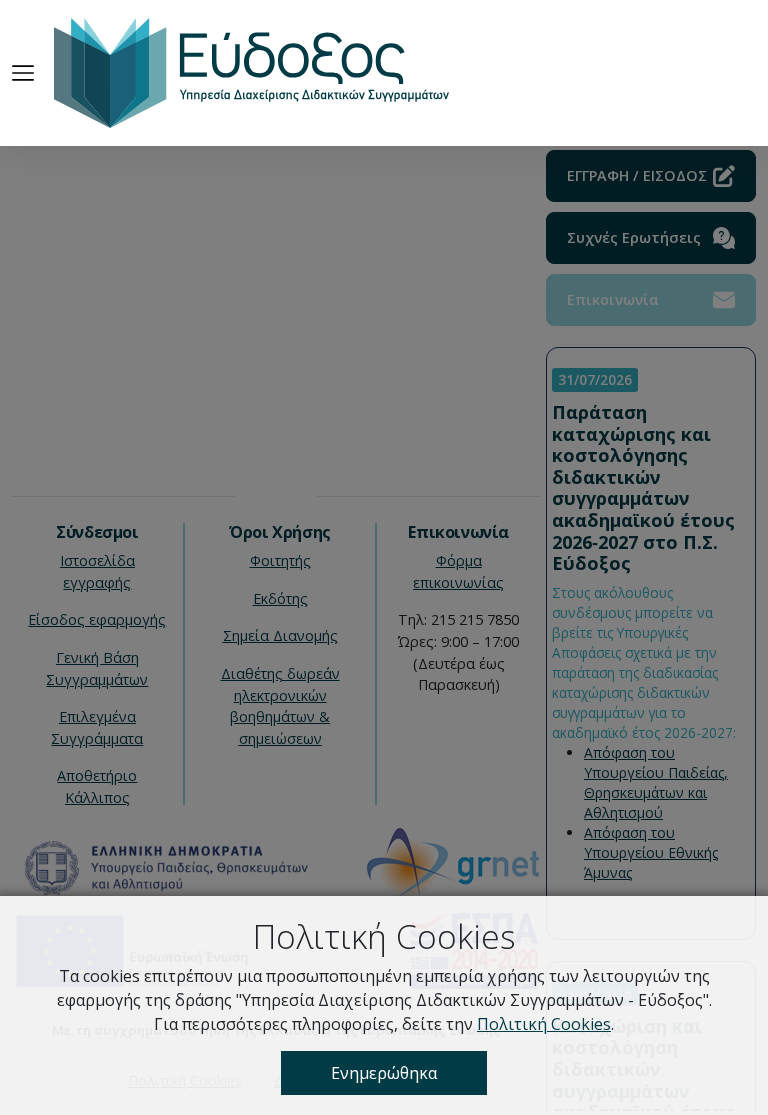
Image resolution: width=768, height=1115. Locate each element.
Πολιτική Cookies (544, 1024)
